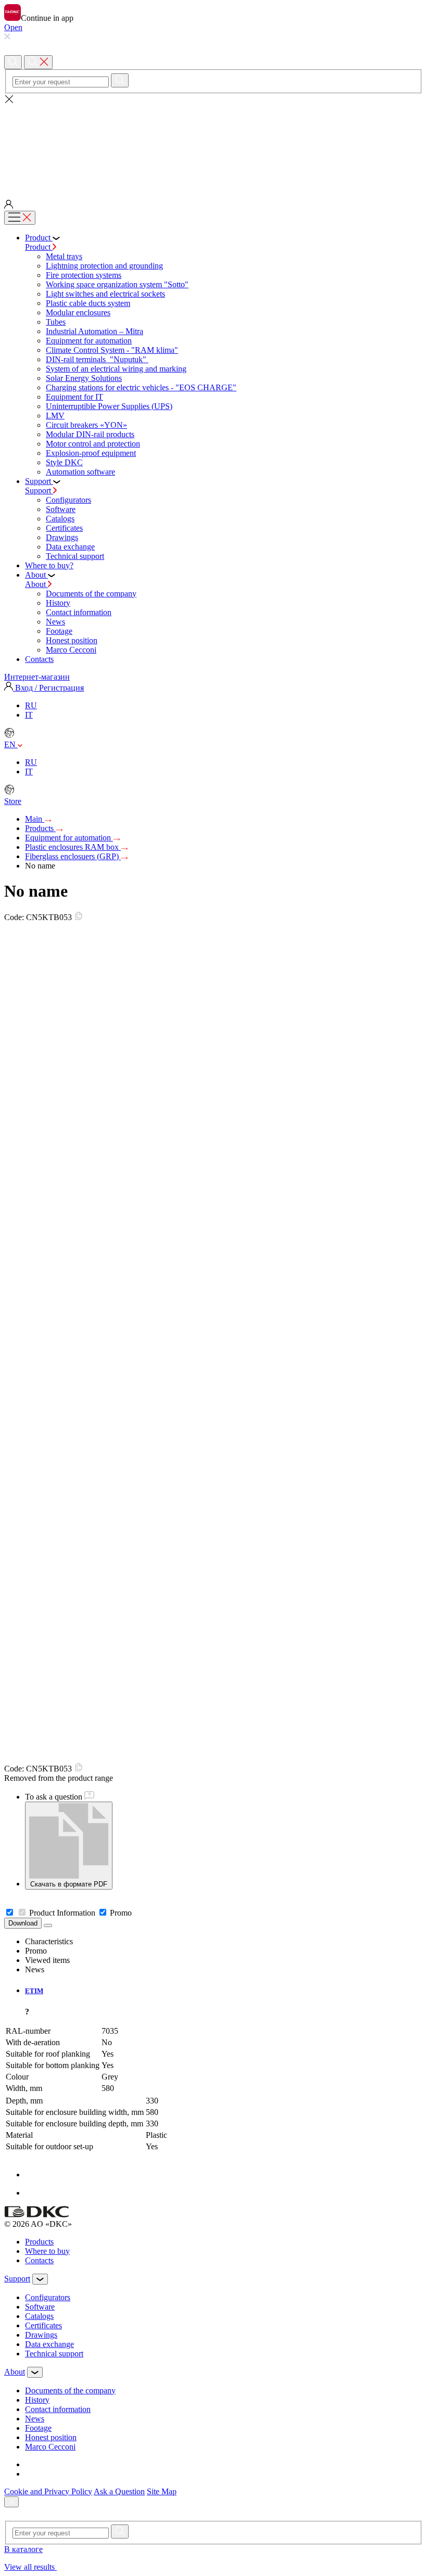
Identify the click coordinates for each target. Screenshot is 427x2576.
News (55, 622)
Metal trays (64, 256)
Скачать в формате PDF (69, 1884)
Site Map (162, 2491)
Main (35, 819)
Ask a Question (119, 2491)
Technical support (75, 556)
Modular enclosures (78, 313)
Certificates (64, 528)
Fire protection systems (84, 275)
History (58, 603)
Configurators (68, 500)
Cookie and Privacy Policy (48, 2491)
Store (13, 801)
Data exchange (70, 547)
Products (40, 828)
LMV (55, 416)
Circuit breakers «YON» (86, 425)
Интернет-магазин (37, 677)
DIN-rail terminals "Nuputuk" (97, 359)
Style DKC (64, 462)
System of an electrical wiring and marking (116, 369)
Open (13, 27)
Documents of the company (91, 594)
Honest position (72, 640)
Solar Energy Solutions (84, 378)
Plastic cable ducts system (88, 303)
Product (39, 247)
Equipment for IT (74, 397)
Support (39, 490)
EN (11, 744)
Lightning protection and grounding (104, 266)
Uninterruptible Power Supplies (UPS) (109, 406)
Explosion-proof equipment (91, 453)
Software (61, 509)
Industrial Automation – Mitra (95, 331)
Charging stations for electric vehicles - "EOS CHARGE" (141, 387)
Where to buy (47, 2251)
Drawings (62, 537)
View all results (30, 2567)
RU (31, 705)
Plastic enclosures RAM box (73, 847)
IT (29, 715)
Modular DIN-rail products (90, 434)
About (36, 584)
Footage (59, 631)
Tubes (56, 322)
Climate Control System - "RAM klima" (112, 350)
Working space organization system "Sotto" (117, 284)
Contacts (39, 2260)
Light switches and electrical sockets (105, 294)
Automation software (80, 472)
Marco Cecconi (71, 650)
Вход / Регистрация (48, 688)
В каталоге (23, 2549)
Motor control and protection (93, 444)
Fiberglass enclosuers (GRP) (73, 856)
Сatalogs (60, 519)
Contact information (79, 612)
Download (23, 1923)
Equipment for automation (89, 341)
